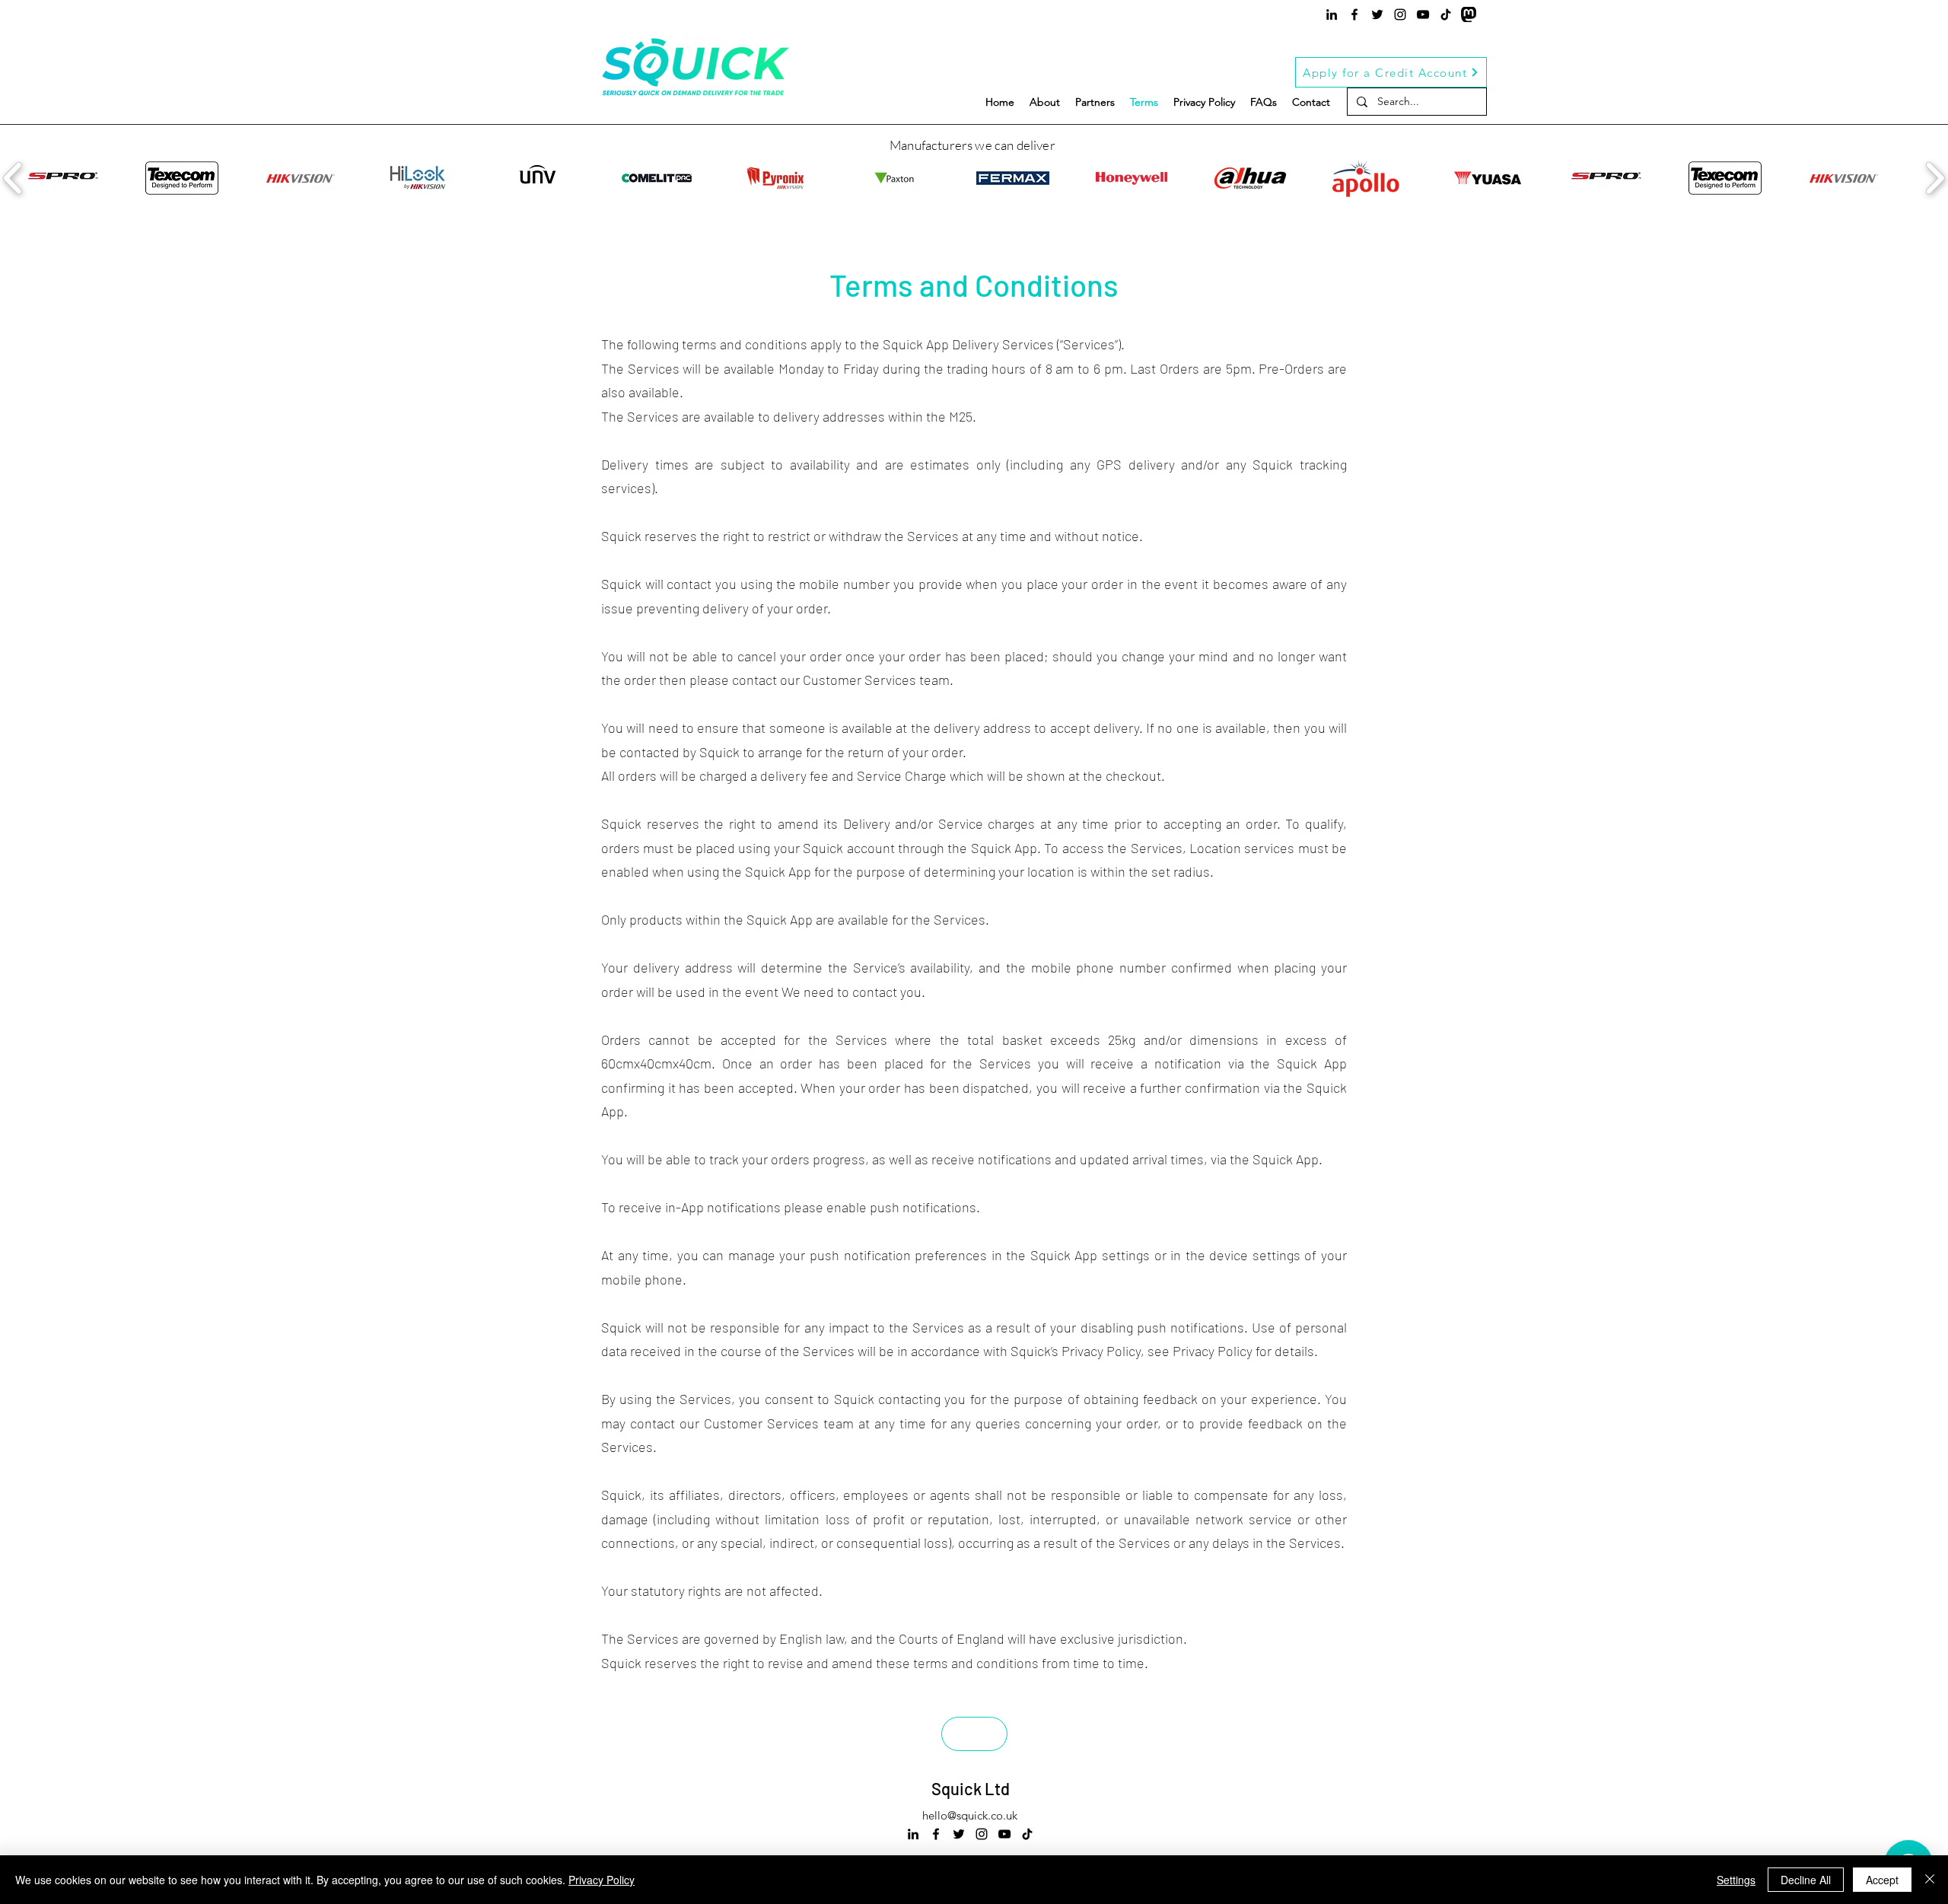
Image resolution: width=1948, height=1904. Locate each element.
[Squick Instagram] (1400, 14)
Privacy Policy (602, 1880)
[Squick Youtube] (1423, 14)
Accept (1882, 1880)
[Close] (1930, 1880)
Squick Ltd (971, 1788)
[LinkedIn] (1332, 14)
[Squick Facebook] (1354, 14)
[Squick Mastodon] (1469, 14)
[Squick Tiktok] (1446, 14)
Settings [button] (1736, 1880)
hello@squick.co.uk (970, 1815)
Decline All (1806, 1880)
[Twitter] (1377, 14)
